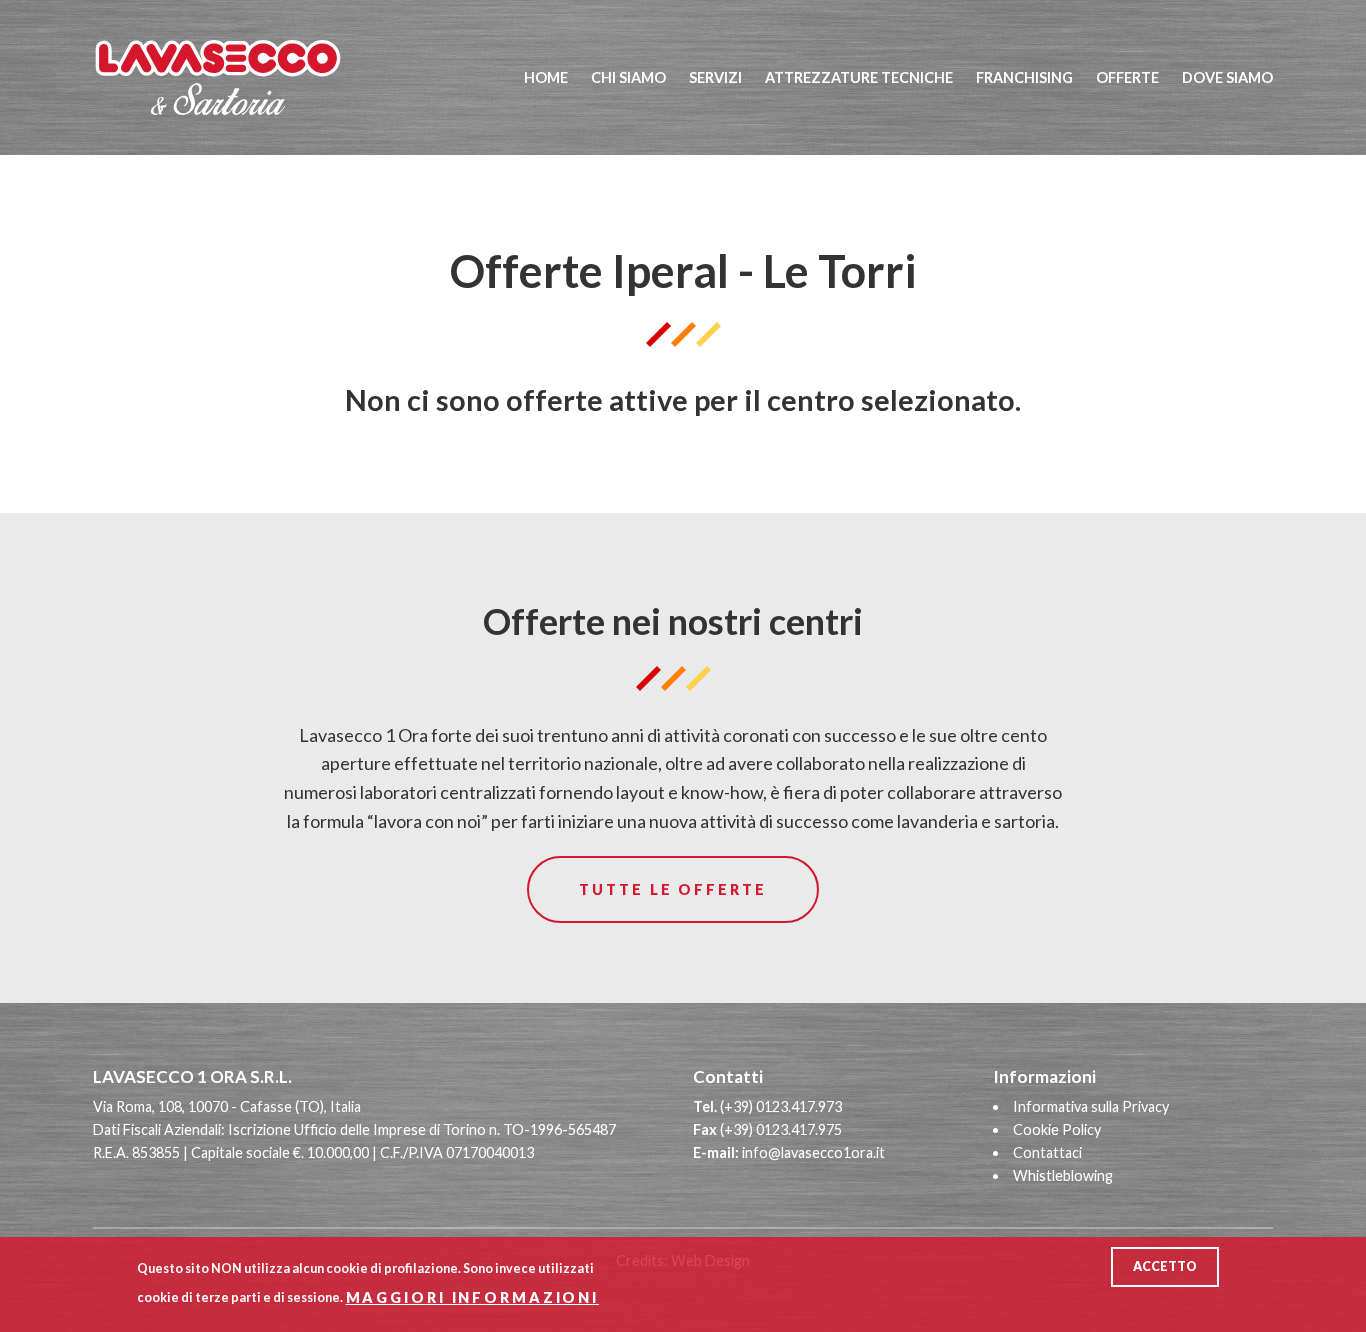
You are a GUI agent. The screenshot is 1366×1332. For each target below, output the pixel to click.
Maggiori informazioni (472, 1296)
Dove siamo (1227, 77)
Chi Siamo (628, 77)
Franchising (1024, 77)
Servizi (715, 77)
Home (546, 77)
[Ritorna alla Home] (240, 77)
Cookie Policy (1057, 1129)
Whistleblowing (1063, 1175)
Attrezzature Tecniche (859, 77)
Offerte (1127, 77)
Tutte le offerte (672, 889)
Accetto (1165, 1266)
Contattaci (1047, 1152)
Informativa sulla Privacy (1091, 1106)
